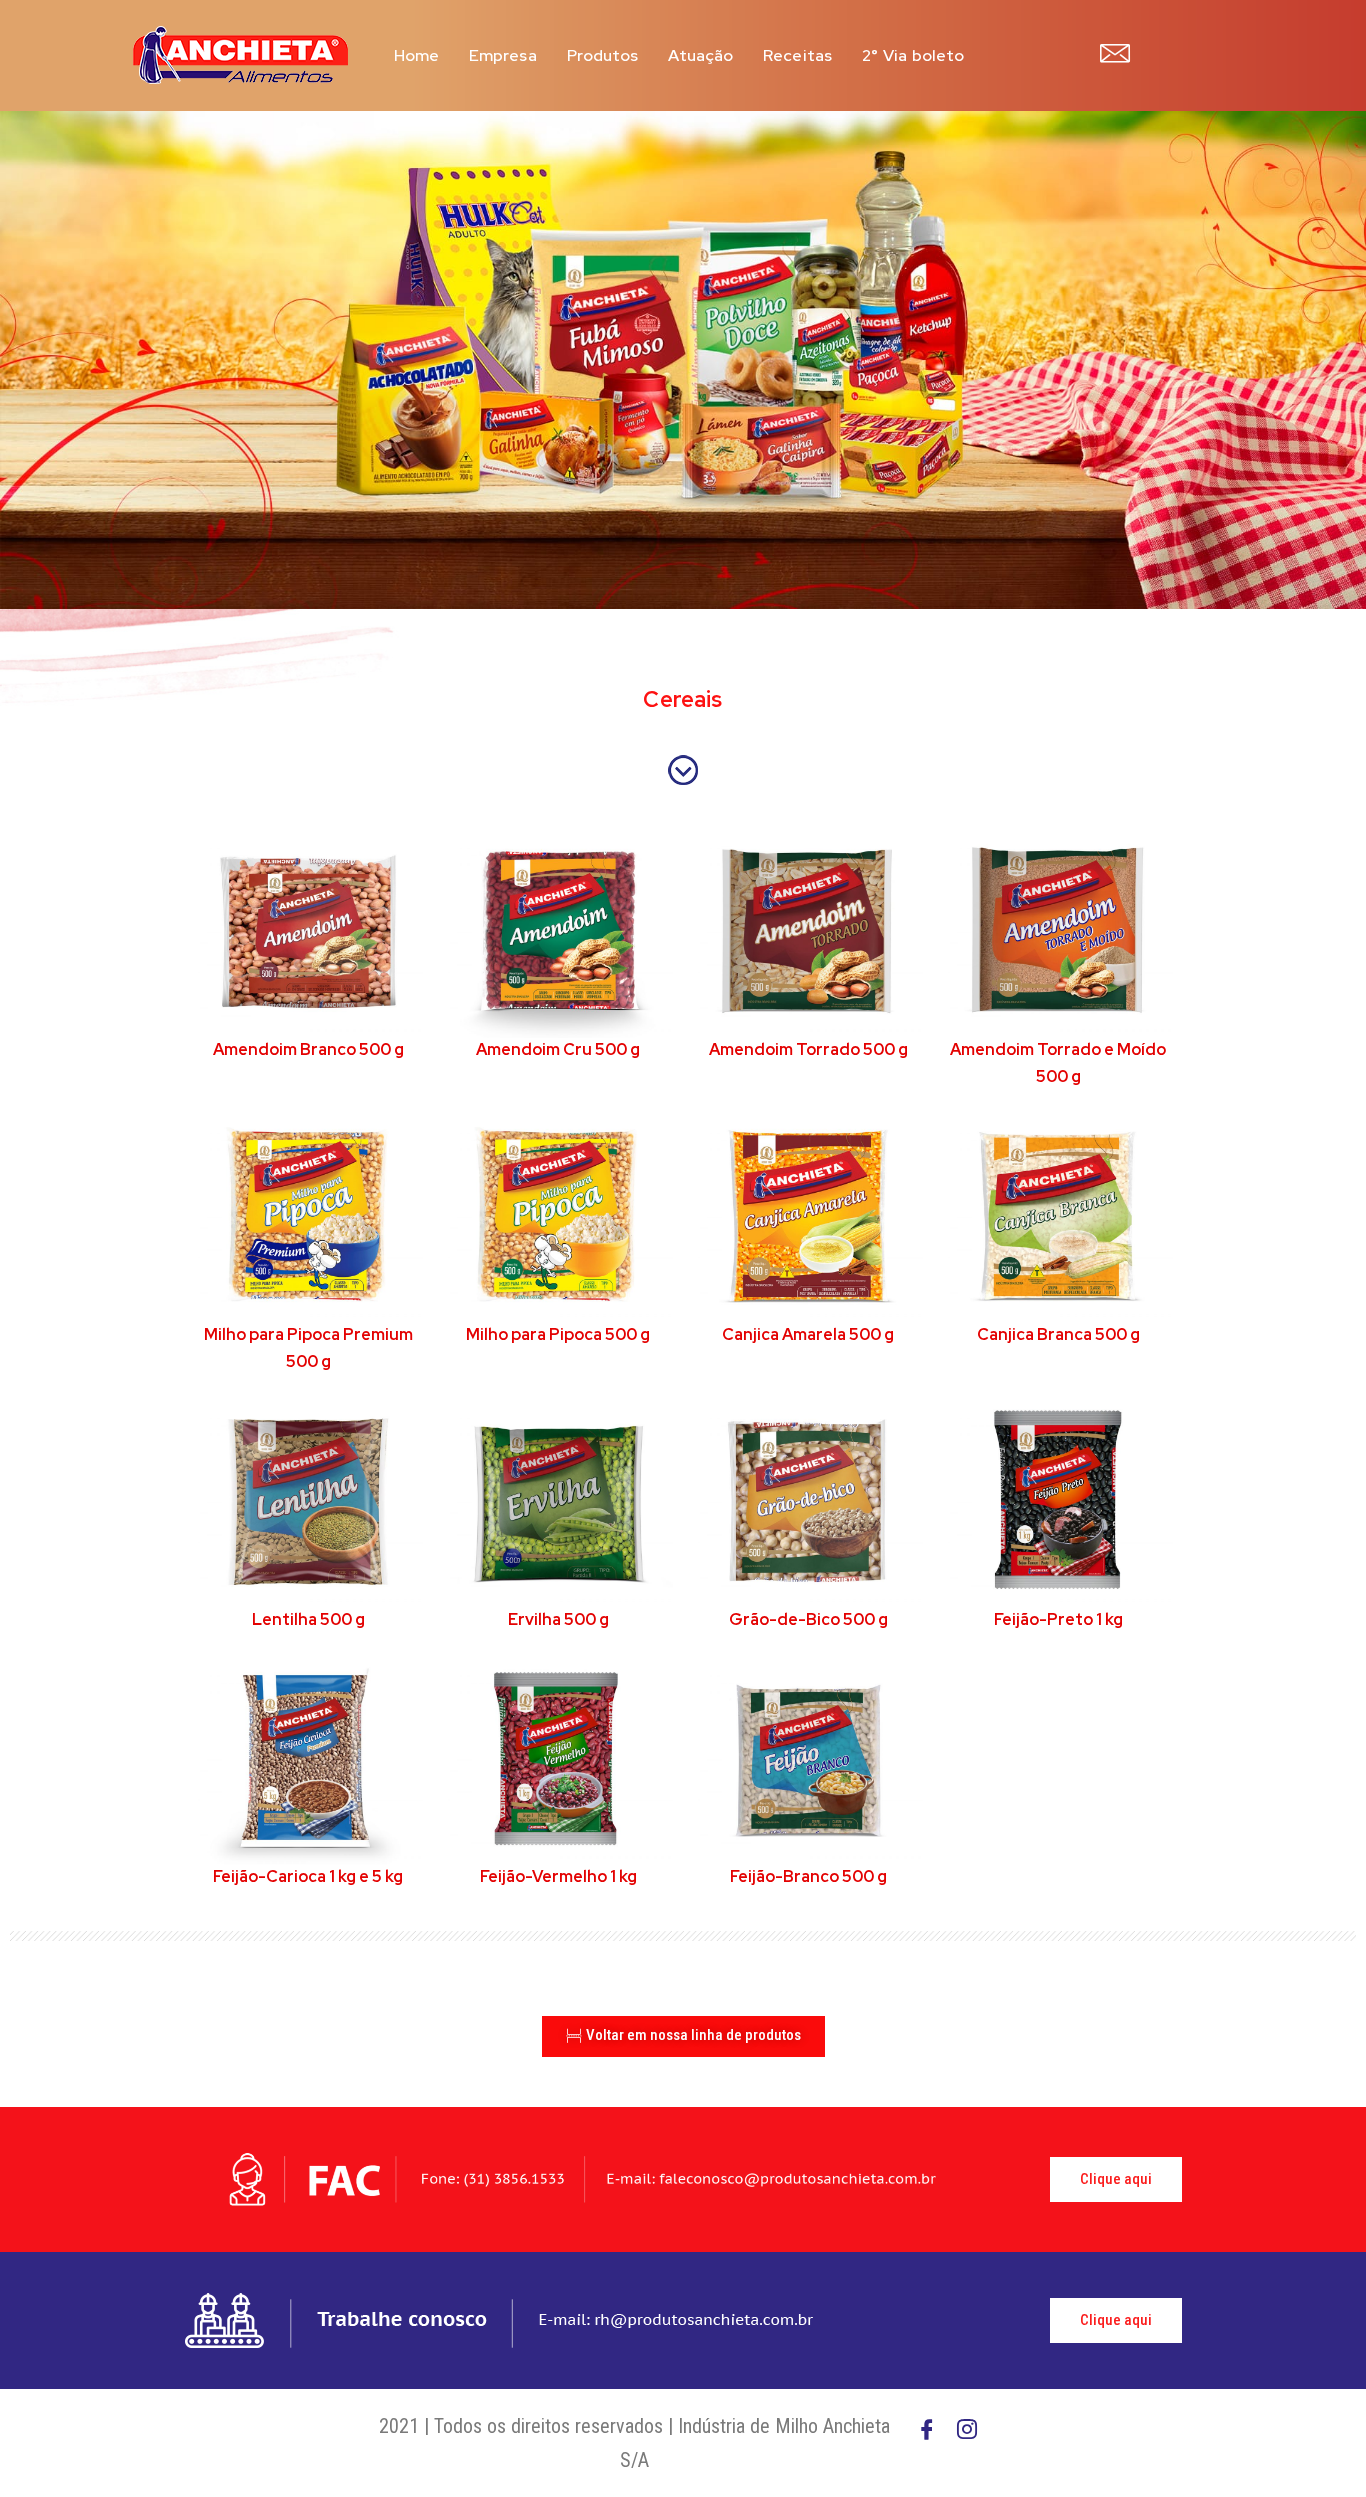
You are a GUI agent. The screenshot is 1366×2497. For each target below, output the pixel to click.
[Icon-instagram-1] (967, 2429)
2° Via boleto (913, 55)
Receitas (797, 55)
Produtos (603, 55)
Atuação (700, 55)
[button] (683, 2036)
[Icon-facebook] (927, 2429)
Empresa (503, 55)
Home (416, 55)
